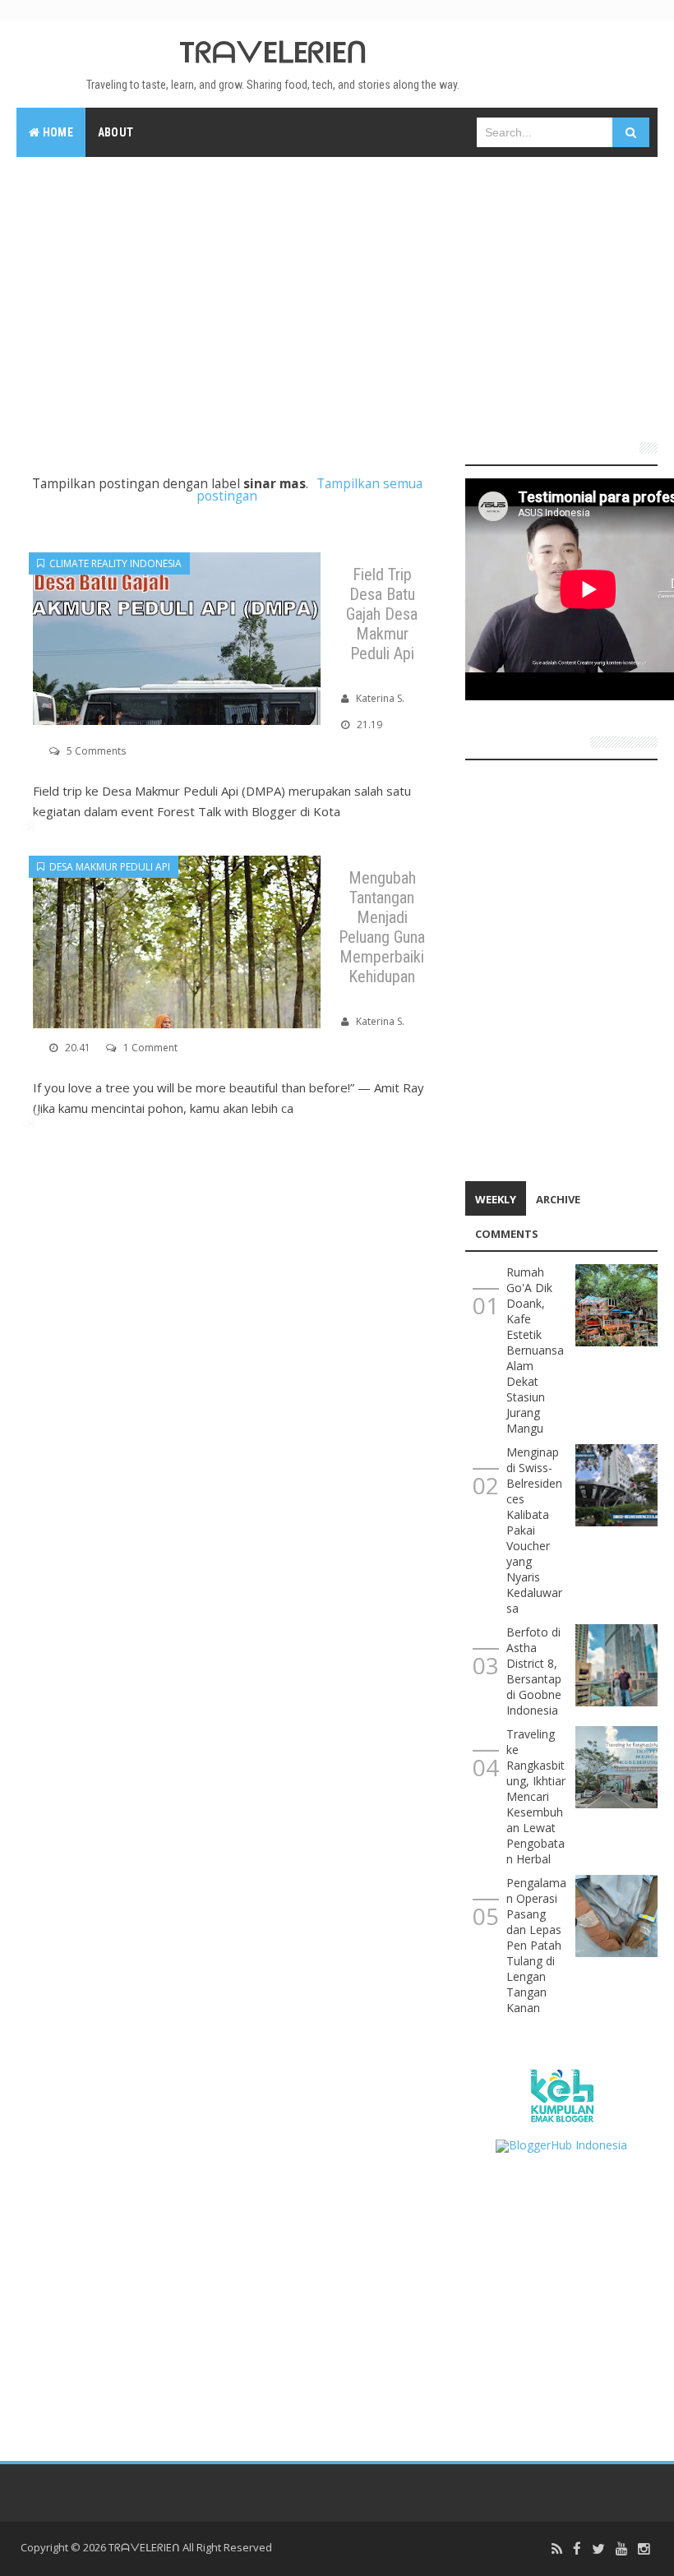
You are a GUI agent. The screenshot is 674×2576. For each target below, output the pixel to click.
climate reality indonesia (113, 563)
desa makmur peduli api (107, 867)
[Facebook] (577, 2549)
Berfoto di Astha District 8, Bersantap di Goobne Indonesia (534, 1671)
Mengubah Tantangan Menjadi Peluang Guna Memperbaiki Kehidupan (382, 927)
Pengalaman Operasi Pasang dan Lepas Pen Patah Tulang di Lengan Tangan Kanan (536, 1945)
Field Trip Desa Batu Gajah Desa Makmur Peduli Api (382, 614)
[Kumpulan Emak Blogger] (561, 2094)
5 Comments (96, 751)
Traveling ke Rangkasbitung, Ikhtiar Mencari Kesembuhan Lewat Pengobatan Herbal (536, 1796)
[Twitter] (598, 2549)
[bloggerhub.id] (561, 2144)
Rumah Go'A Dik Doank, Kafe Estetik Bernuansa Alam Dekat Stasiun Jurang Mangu (535, 1350)
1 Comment (150, 1048)
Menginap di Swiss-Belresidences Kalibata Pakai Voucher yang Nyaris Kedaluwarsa (534, 1530)
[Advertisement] (337, 293)
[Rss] (557, 2549)
